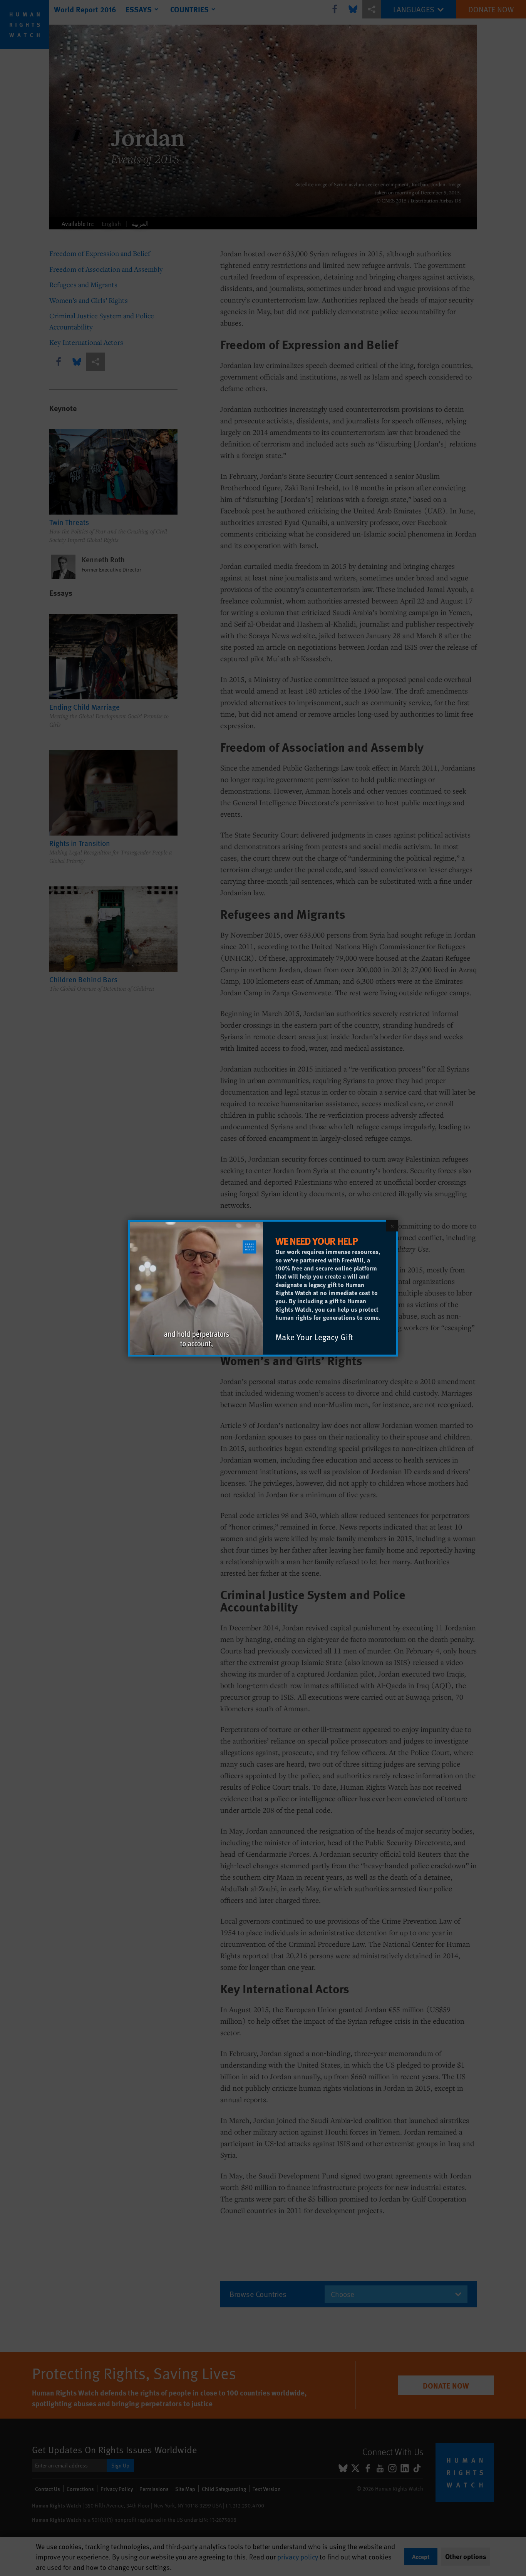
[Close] (392, 1225)
